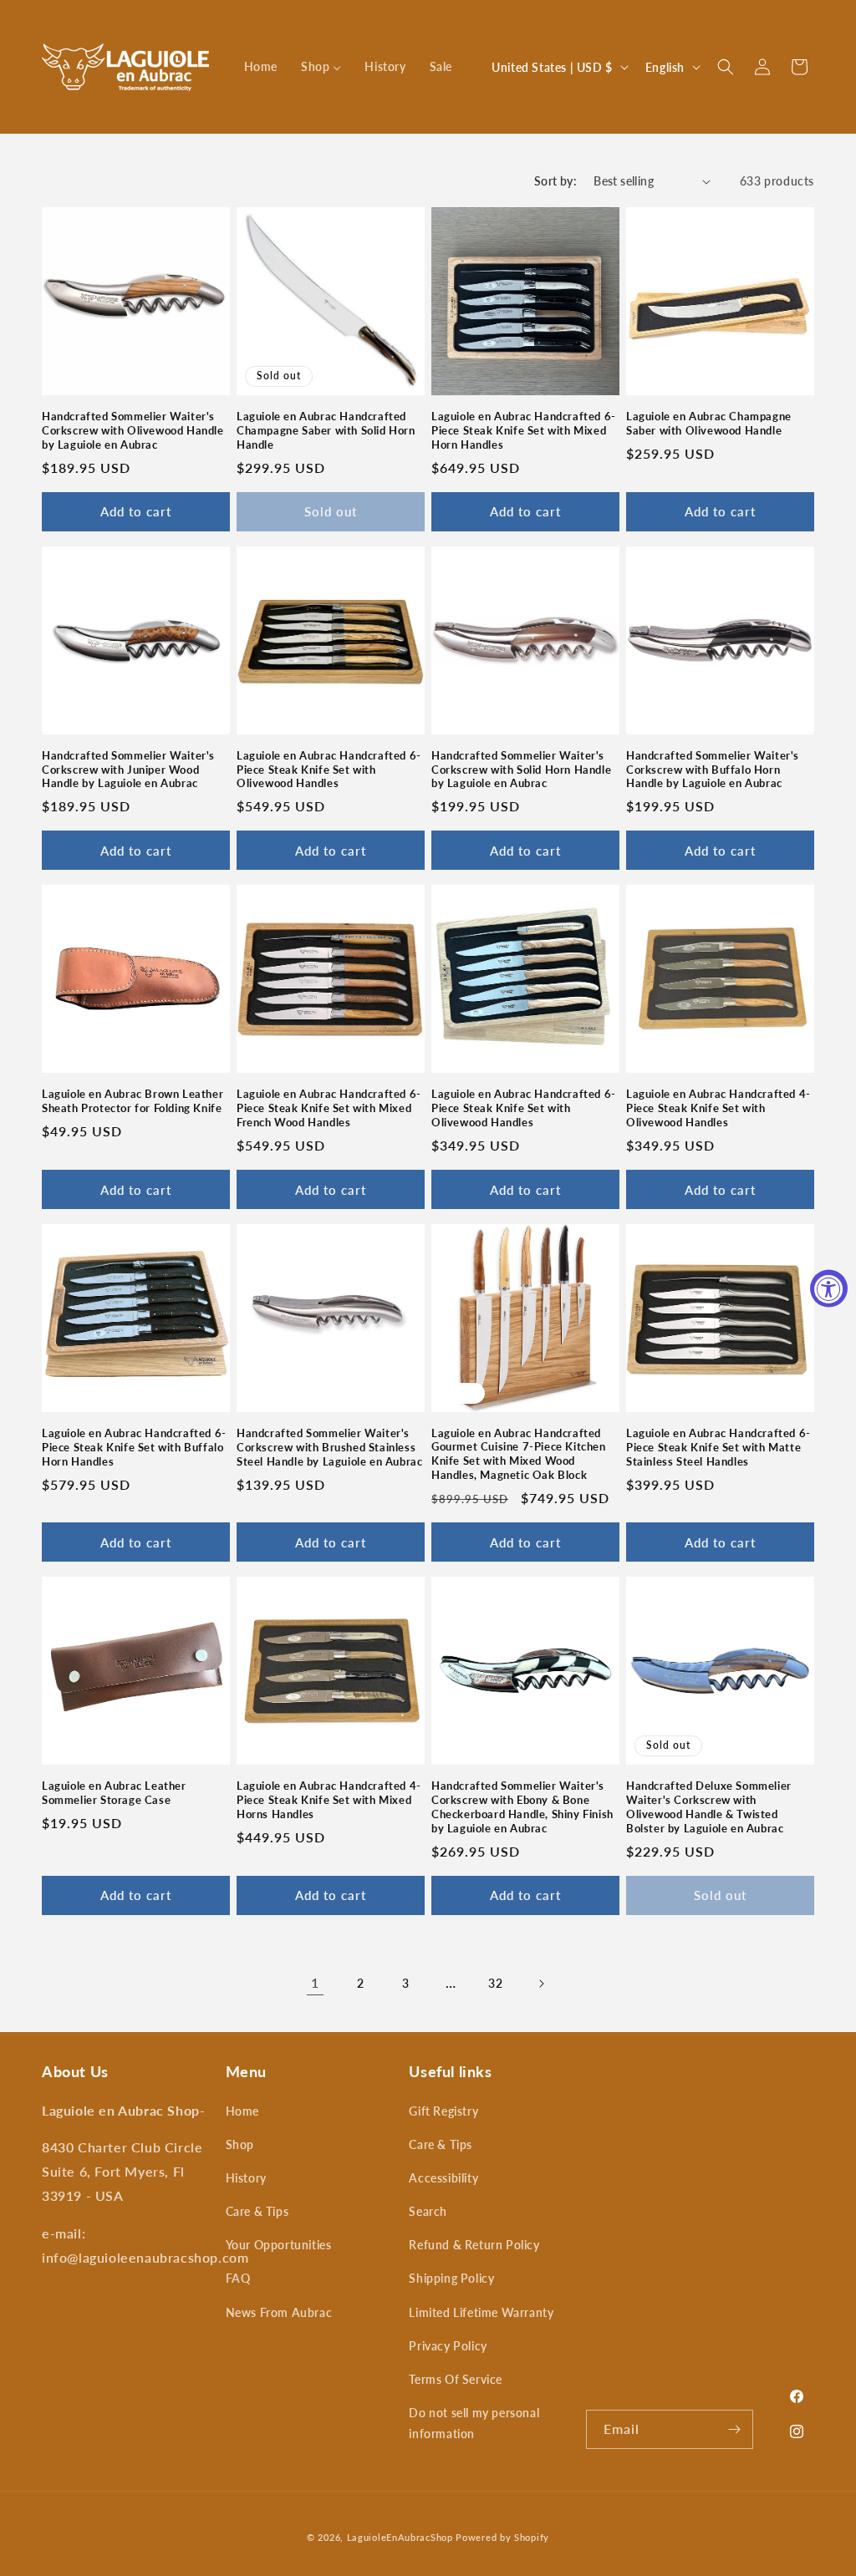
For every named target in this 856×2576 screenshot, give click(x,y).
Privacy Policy (448, 2346)
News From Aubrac (279, 2312)
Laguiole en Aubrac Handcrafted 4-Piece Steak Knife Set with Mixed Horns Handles (329, 1800)
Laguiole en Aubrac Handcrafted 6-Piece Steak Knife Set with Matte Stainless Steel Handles (718, 1447)
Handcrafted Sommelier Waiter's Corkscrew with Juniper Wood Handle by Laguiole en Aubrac (128, 770)
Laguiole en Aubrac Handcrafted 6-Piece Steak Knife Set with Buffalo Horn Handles (134, 1447)
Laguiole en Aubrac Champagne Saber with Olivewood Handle (709, 423)
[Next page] (541, 1984)
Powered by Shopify (502, 2537)
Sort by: (555, 181)
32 (495, 1983)
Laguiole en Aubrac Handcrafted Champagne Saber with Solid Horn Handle (326, 430)
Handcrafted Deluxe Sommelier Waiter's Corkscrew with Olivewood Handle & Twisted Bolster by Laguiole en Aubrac (709, 1807)
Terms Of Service (456, 2379)
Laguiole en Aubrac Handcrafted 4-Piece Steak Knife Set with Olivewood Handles (718, 1108)
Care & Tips (257, 2211)
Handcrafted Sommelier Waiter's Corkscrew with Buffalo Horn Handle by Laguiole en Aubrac (713, 770)
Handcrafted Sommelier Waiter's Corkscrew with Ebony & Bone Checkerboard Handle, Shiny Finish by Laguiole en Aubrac (522, 1807)
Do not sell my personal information (474, 2423)
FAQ (238, 2278)
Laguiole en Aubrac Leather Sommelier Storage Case (114, 1793)
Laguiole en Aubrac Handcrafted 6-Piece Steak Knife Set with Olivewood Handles (329, 770)
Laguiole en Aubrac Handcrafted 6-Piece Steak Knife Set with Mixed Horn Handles (524, 430)
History (246, 2178)
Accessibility (443, 2178)
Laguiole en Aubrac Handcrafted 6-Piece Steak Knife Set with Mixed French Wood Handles (329, 1108)
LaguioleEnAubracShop (400, 2537)
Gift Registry (443, 2111)
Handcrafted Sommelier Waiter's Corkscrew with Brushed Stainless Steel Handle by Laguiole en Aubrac (329, 1447)
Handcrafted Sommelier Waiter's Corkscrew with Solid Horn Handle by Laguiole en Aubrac (521, 770)
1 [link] (315, 1982)
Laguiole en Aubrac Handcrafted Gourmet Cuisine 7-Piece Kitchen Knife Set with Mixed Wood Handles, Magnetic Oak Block (519, 1454)
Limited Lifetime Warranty (481, 2312)
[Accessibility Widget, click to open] (829, 1288)
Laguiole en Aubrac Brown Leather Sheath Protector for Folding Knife (132, 1101)
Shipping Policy (451, 2278)
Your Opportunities (279, 2245)
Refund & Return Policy (474, 2245)
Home (242, 2111)
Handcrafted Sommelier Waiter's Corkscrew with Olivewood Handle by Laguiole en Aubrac (133, 430)
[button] (726, 67)
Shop (240, 2144)
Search (428, 2211)
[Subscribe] (734, 2429)
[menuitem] (261, 67)
